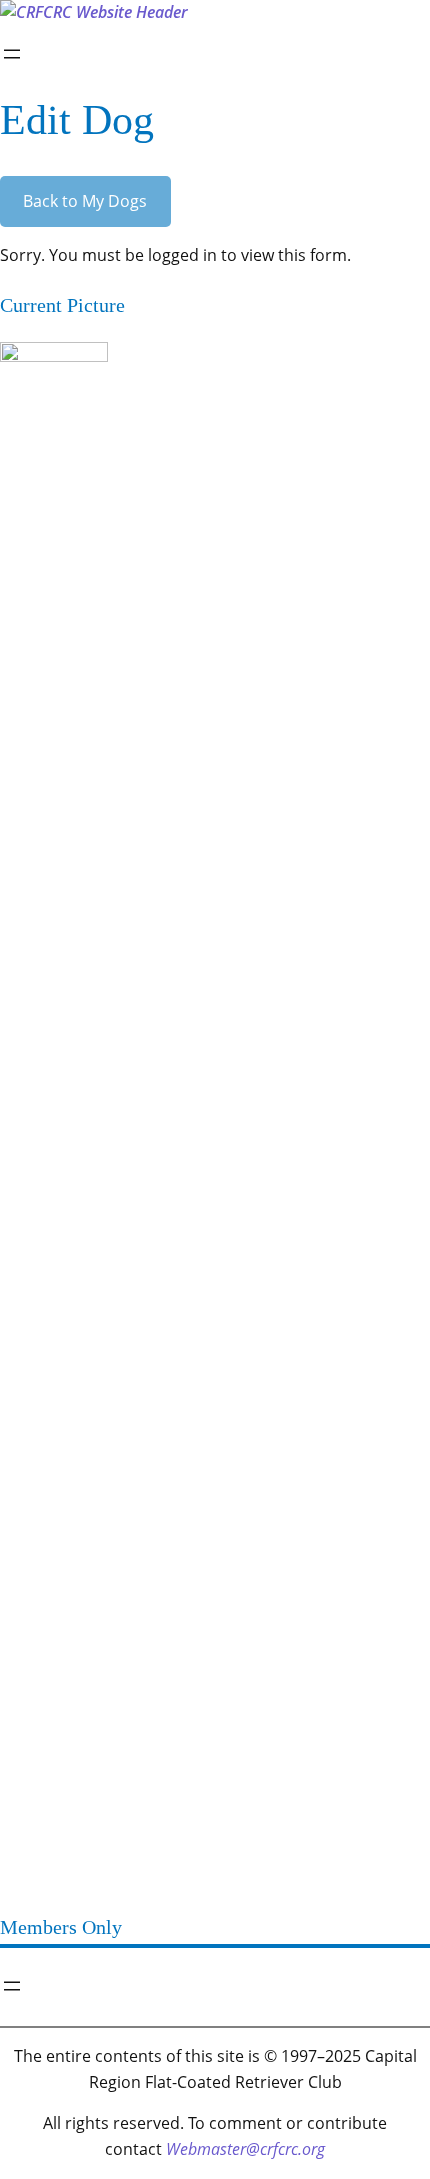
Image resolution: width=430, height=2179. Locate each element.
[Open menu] (12, 54)
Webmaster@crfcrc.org (245, 2149)
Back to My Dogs (85, 201)
